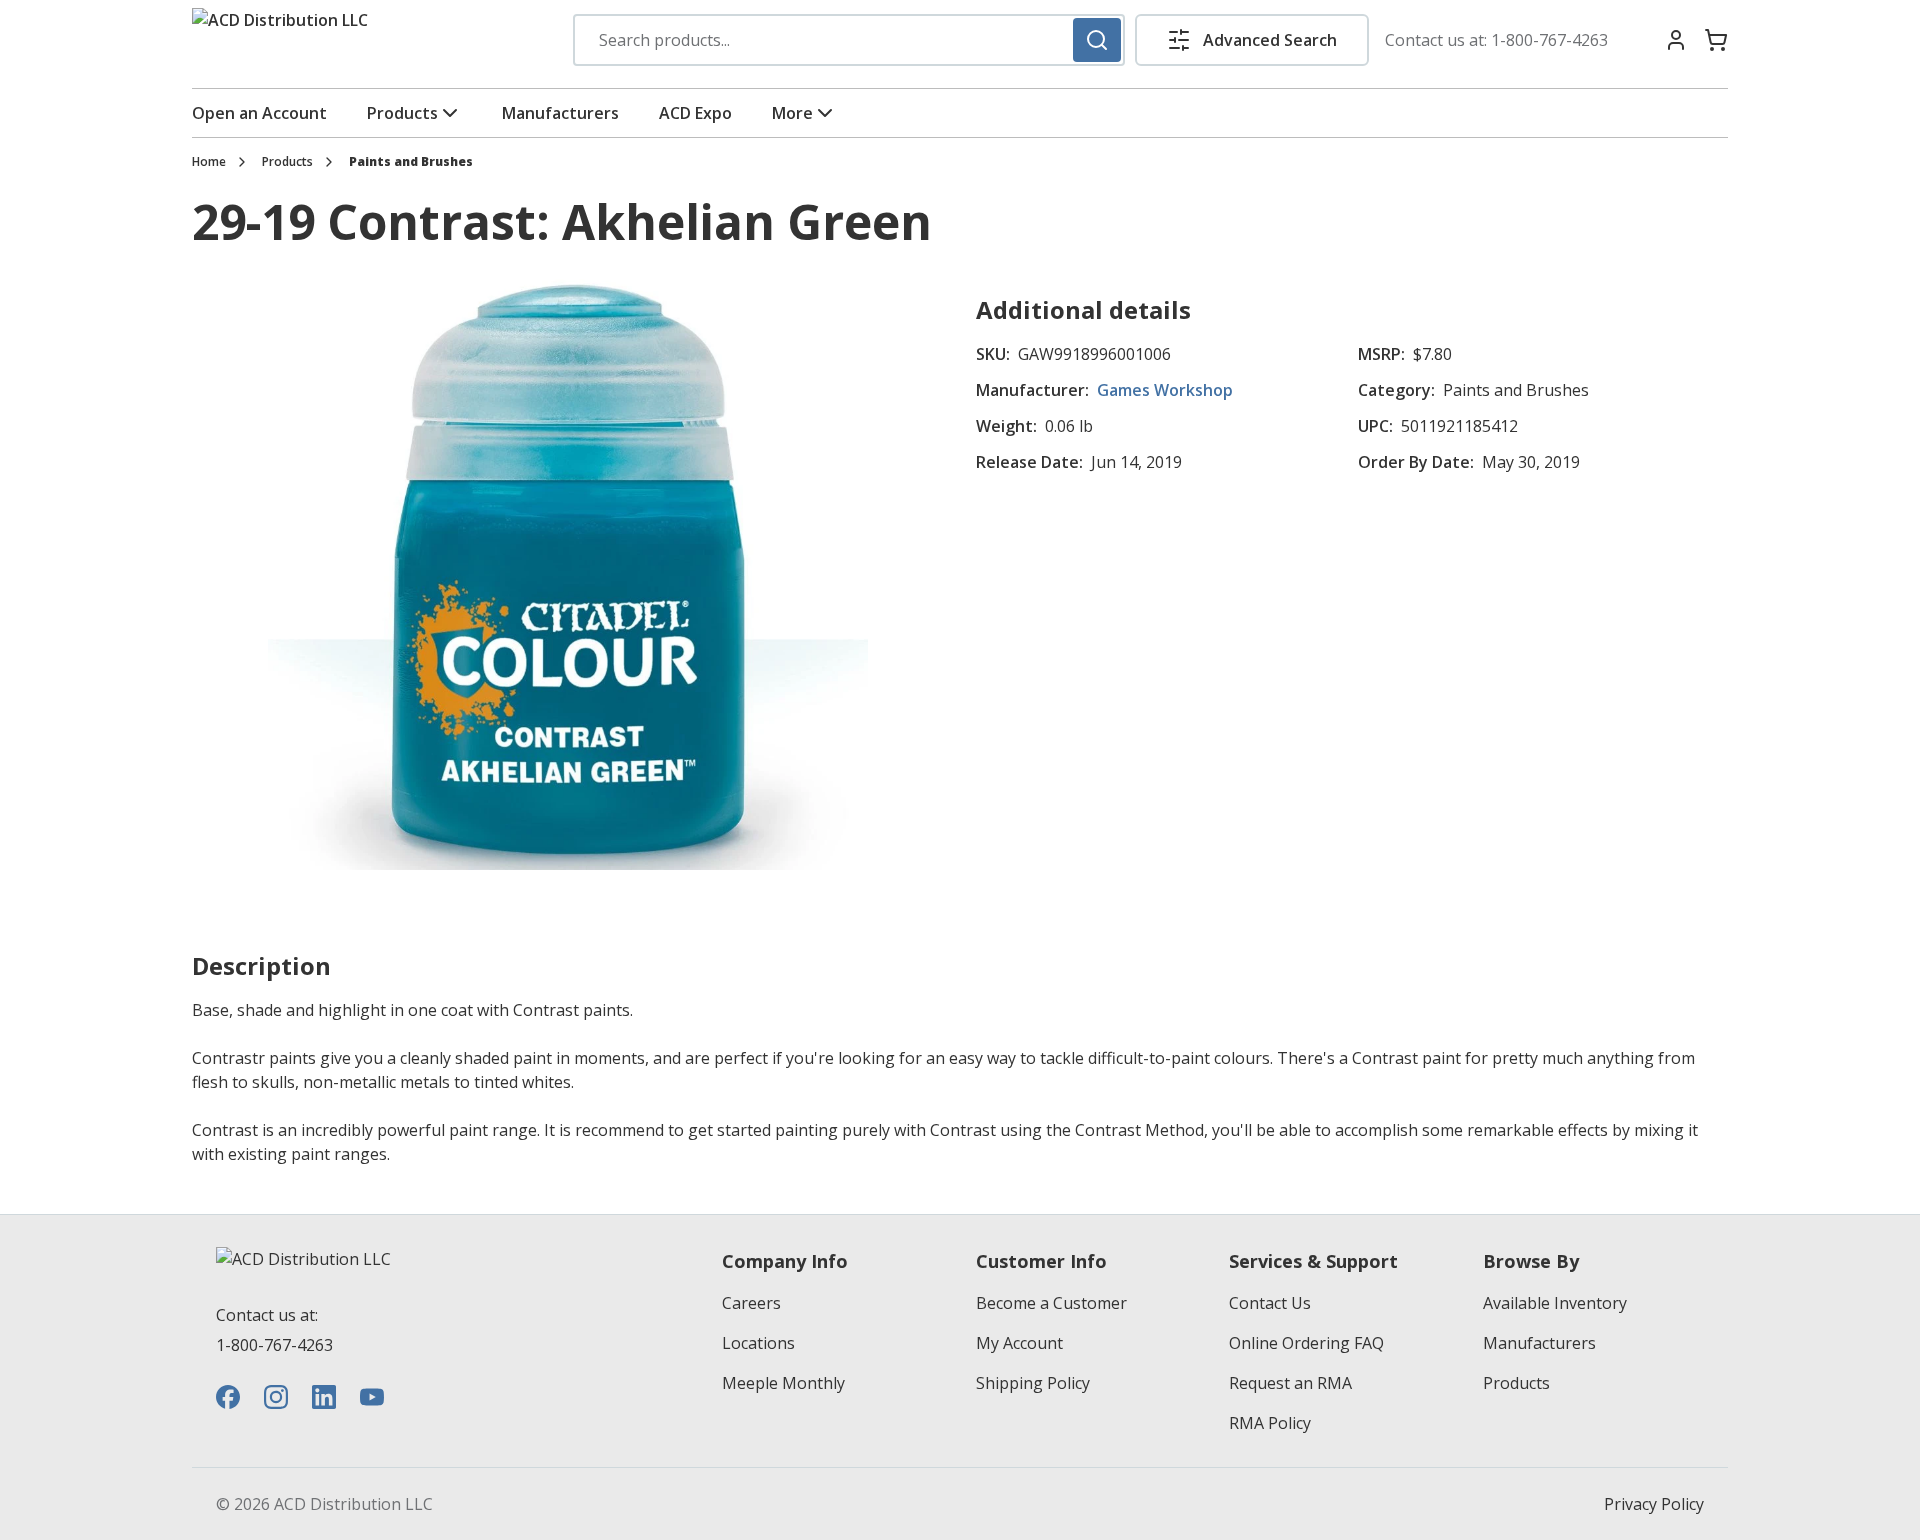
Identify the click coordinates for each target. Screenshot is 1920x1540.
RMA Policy (1270, 1423)
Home (209, 162)
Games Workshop (1165, 390)
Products (402, 113)
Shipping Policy (1033, 1383)
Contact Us (1270, 1303)
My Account (1019, 1343)
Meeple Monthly (783, 1383)
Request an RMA (1290, 1383)
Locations (758, 1343)
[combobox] (849, 40)
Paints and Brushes (411, 162)
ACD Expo (695, 113)
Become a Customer (1051, 1303)
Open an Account (259, 113)
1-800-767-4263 (1549, 40)
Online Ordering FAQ (1306, 1343)
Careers (751, 1303)
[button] (1252, 40)
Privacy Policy (1654, 1504)
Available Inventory (1555, 1303)
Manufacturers (560, 113)
